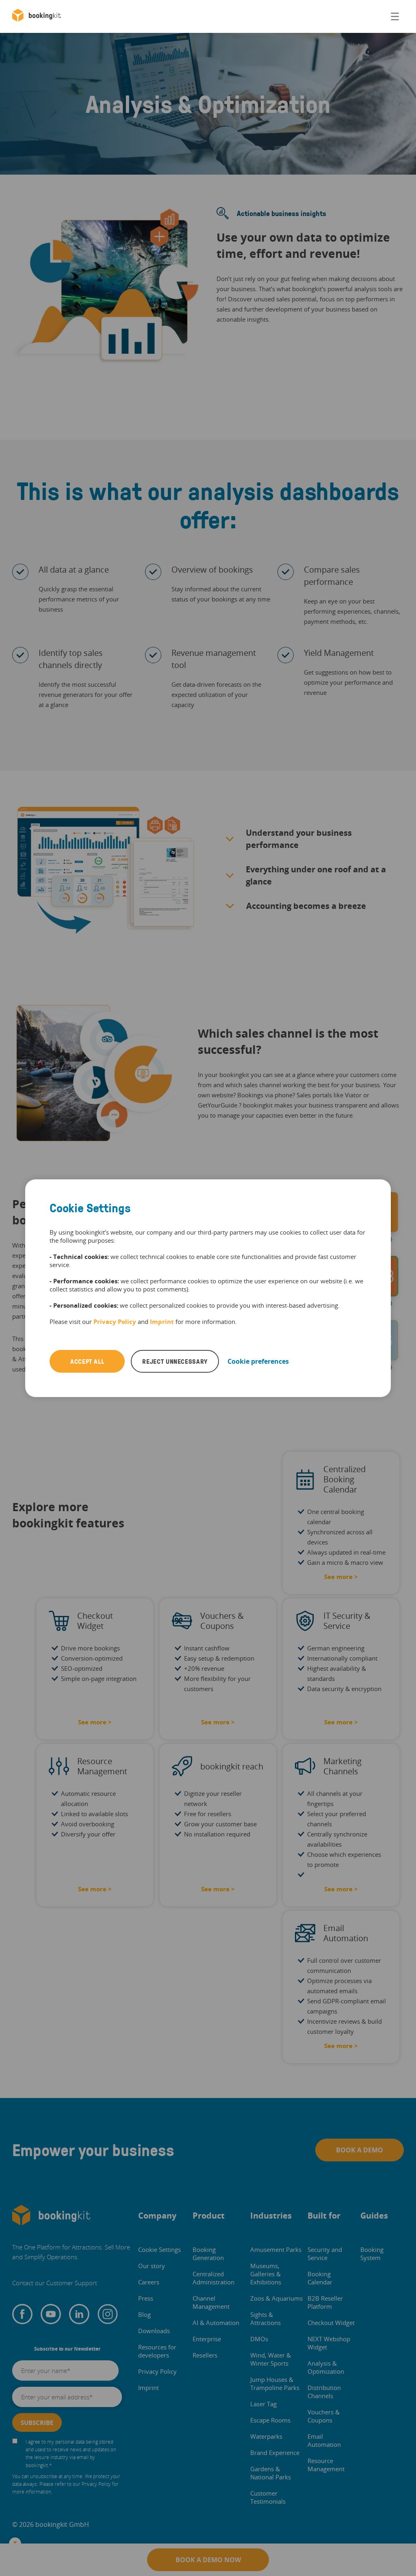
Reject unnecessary (175, 1361)
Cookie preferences (258, 1361)
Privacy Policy (115, 1322)
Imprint (162, 1322)
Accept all (87, 1361)
